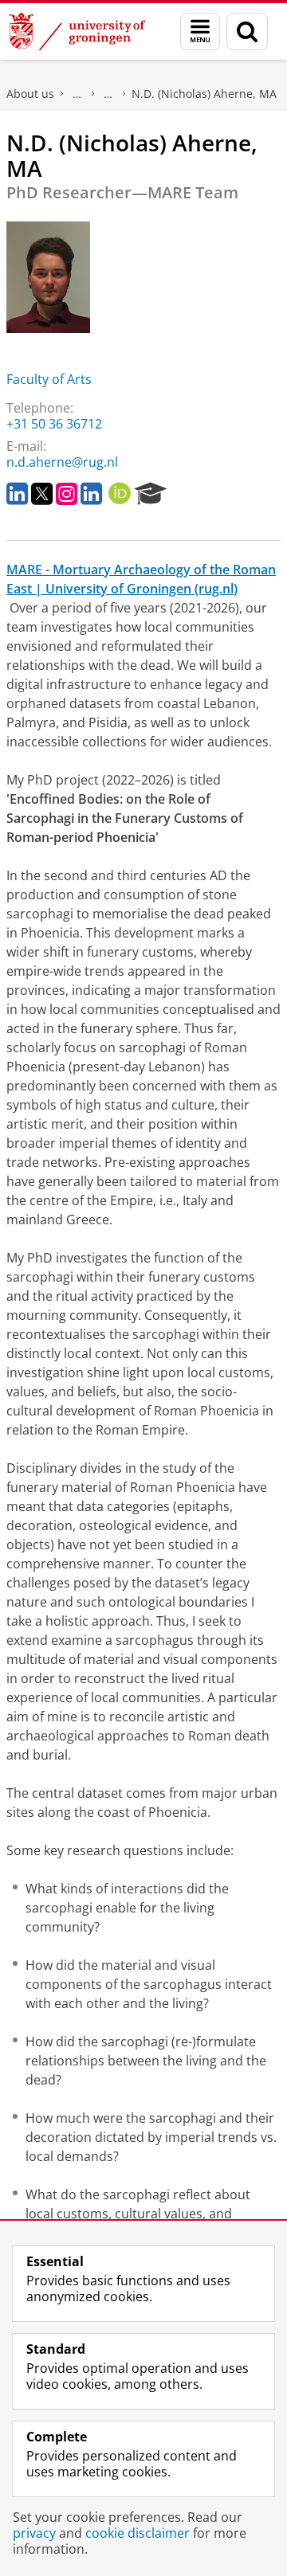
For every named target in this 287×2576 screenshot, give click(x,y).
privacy (34, 2533)
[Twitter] (42, 494)
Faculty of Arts (49, 379)
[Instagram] (67, 494)
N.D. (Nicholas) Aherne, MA (204, 94)
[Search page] (247, 31)
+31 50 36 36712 (54, 424)
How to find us (108, 94)
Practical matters (77, 94)
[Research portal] (151, 494)
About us (30, 94)
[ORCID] (120, 494)
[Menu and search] (200, 31)
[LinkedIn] (17, 494)
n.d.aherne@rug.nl (62, 462)
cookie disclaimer (138, 2533)
